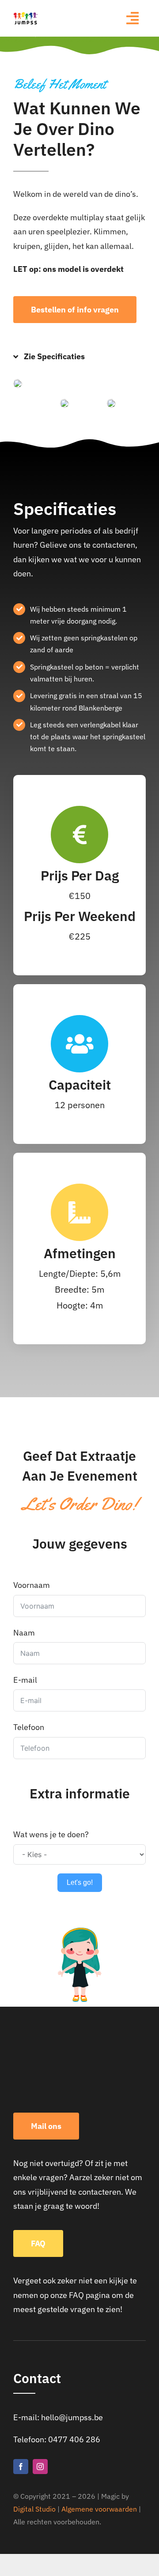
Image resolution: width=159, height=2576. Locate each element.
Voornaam (32, 1585)
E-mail (25, 1680)
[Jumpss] (26, 15)
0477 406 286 (74, 2439)
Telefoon (29, 1727)
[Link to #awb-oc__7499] (132, 18)
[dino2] (64, 403)
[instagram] (40, 2467)
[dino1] (18, 383)
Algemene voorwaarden (99, 2509)
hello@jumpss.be (72, 2417)
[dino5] (111, 403)
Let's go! (80, 1882)
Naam (24, 1633)
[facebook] (21, 2467)
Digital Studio (34, 2509)
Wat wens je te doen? (51, 1834)
